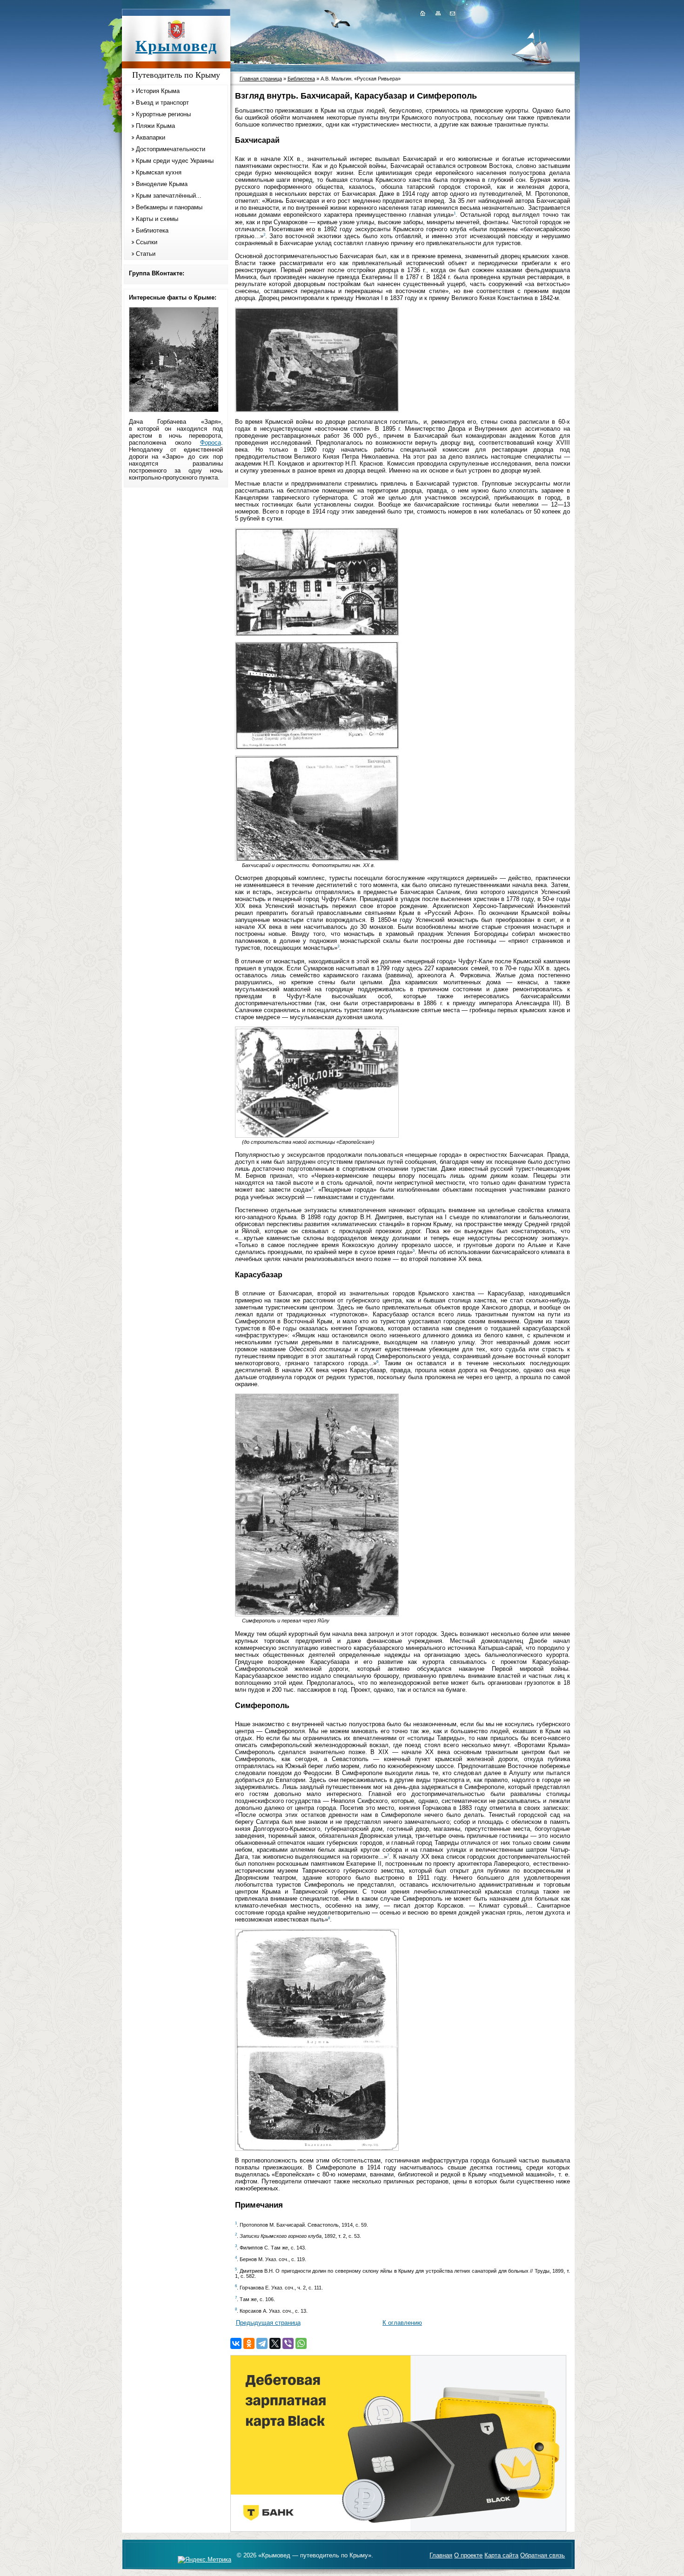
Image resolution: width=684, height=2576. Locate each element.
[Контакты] (452, 13)
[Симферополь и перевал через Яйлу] (317, 1614)
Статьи (146, 254)
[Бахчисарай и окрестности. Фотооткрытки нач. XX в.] (317, 859)
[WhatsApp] (301, 2343)
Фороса (211, 443)
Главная (441, 2555)
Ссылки (147, 242)
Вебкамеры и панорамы (169, 207)
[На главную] (422, 13)
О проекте (468, 2555)
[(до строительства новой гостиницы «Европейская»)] (317, 1136)
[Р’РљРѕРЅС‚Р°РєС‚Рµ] (236, 2343)
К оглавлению (402, 2323)
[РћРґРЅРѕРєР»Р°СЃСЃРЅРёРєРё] (249, 2343)
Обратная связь (543, 2555)
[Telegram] (262, 2343)
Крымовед (176, 46)
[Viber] (288, 2343)
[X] (275, 2343)
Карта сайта (501, 2555)
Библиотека (152, 230)
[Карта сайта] (438, 13)
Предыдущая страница (268, 2323)
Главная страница (261, 79)
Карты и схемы (157, 219)
